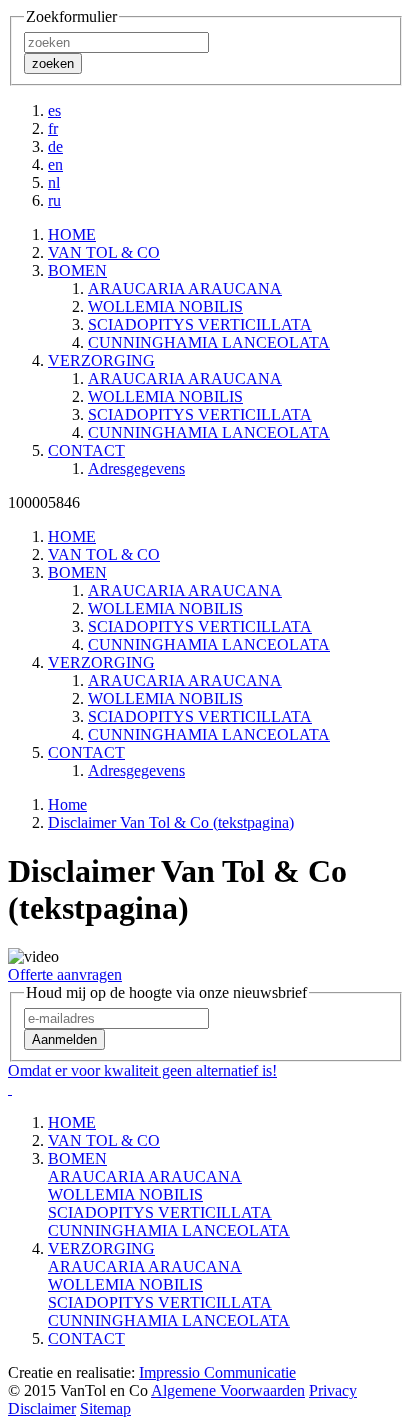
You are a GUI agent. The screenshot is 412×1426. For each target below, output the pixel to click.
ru (54, 200)
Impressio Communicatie (217, 1372)
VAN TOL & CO (104, 1140)
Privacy (333, 1390)
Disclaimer (42, 1408)
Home (67, 804)
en (55, 164)
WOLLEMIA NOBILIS (165, 306)
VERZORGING (101, 1248)
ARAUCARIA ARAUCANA (185, 288)
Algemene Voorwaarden (228, 1390)
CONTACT (86, 1338)
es (54, 110)
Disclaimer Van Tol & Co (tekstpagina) (171, 822)
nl (54, 182)
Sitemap (105, 1408)
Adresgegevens (136, 468)
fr (53, 128)
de (55, 146)
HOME (72, 1122)
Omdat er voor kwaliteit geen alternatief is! (142, 1070)
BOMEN (77, 1158)
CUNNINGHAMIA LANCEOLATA (209, 342)
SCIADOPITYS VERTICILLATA (200, 324)
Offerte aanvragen (65, 974)
